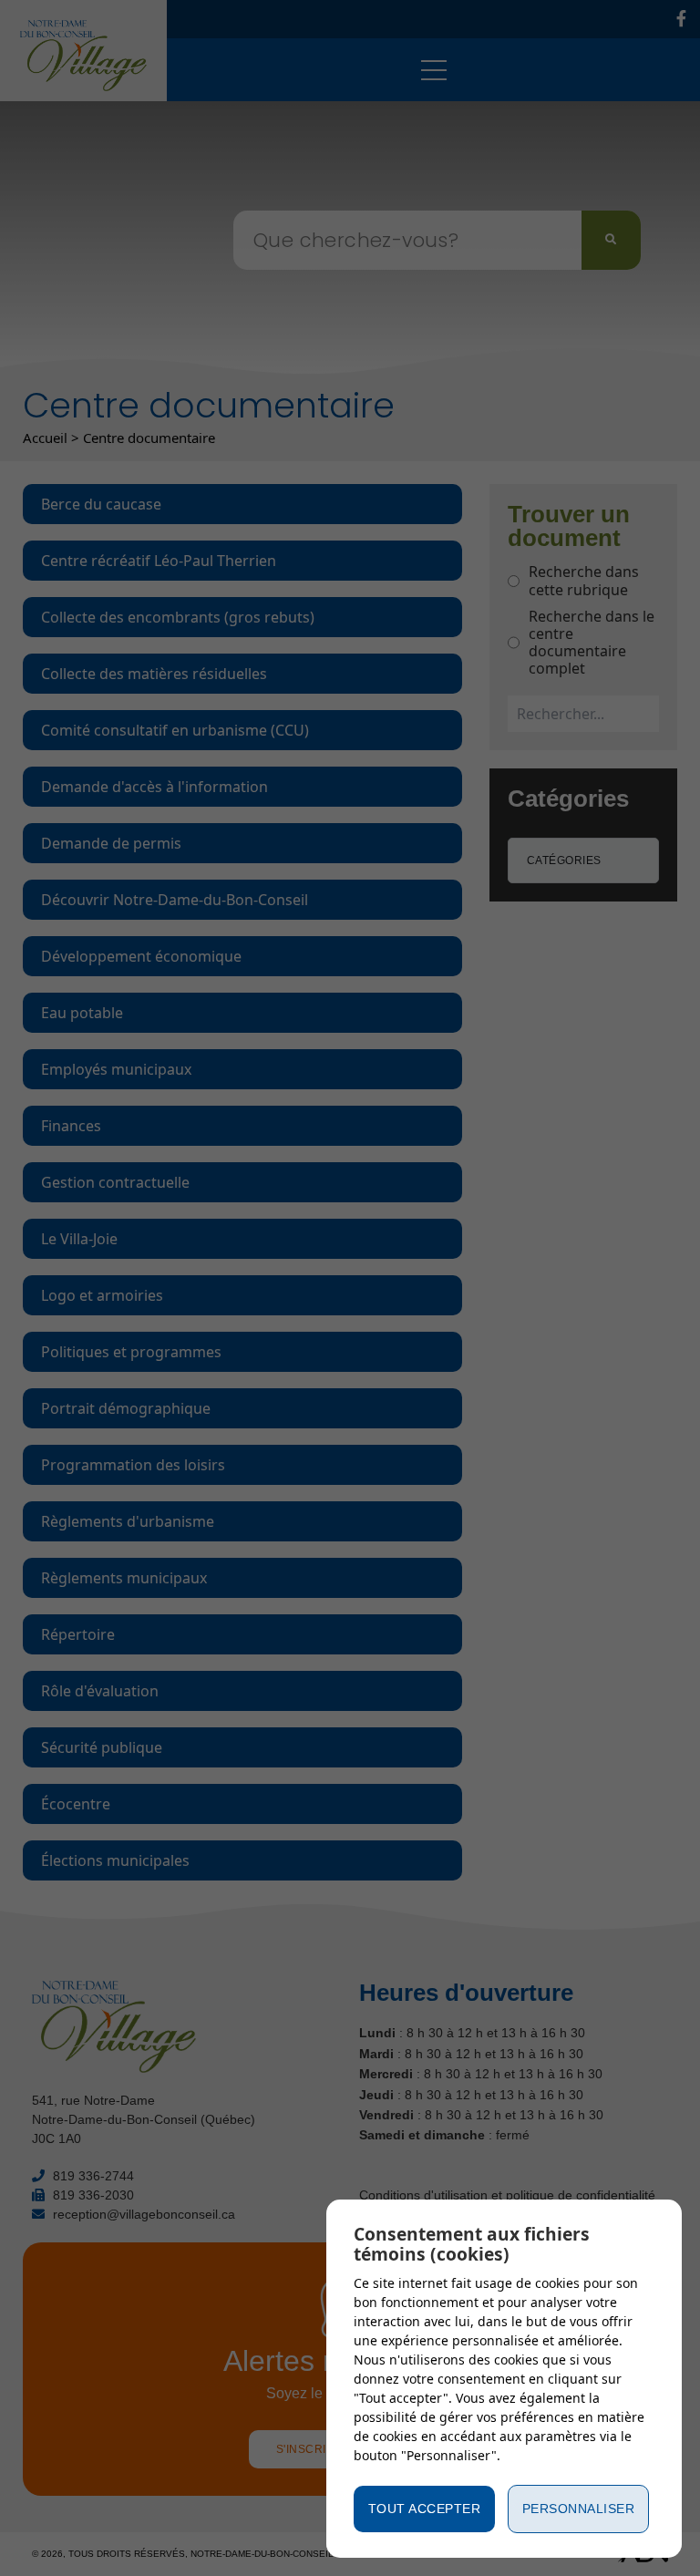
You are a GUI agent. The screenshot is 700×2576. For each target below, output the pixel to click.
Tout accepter (425, 2509)
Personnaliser (579, 2509)
